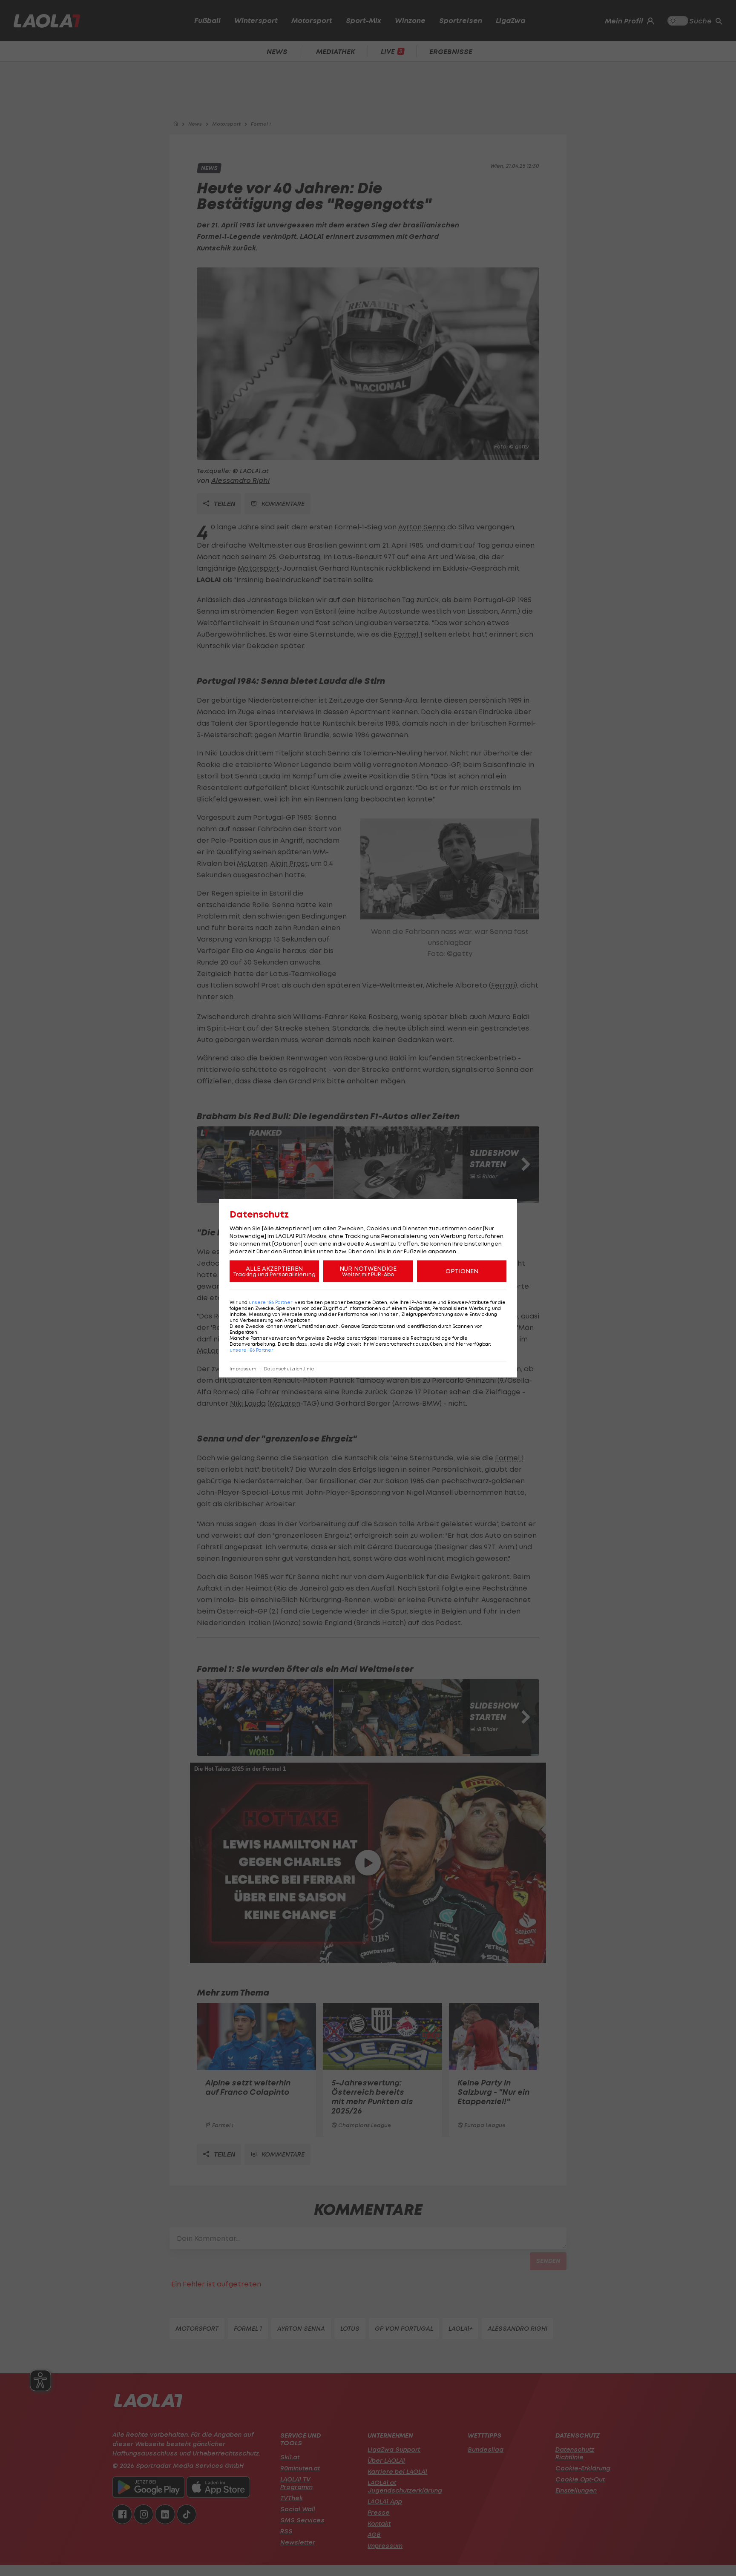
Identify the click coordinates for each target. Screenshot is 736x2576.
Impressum (243, 1368)
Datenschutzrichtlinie (289, 1368)
